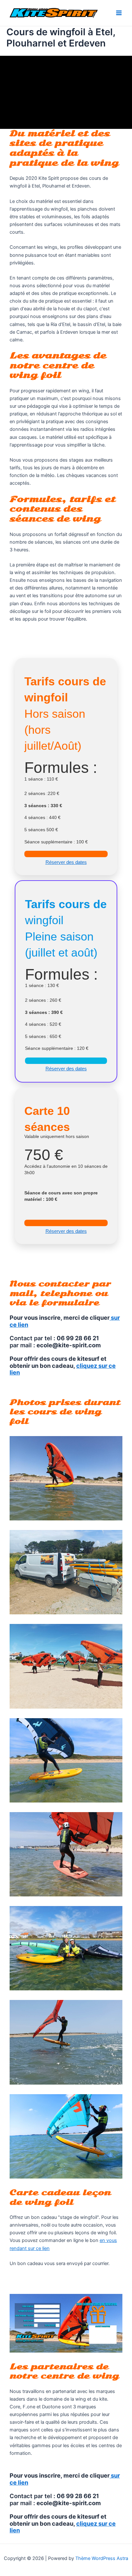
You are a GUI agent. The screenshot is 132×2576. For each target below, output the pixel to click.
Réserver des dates (66, 862)
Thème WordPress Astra (102, 2558)
